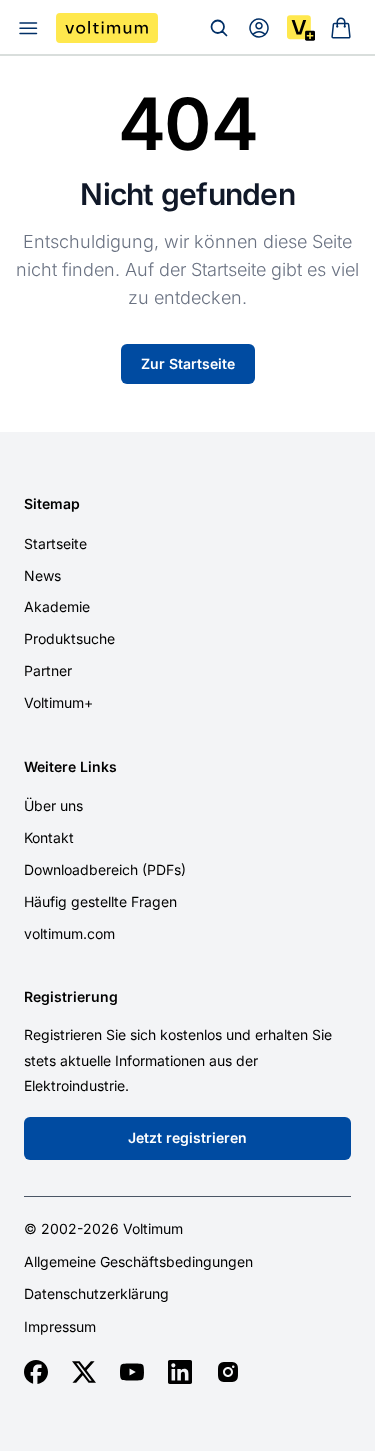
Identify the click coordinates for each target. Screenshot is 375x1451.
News (42, 575)
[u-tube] (132, 1372)
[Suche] (219, 28)
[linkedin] (180, 1372)
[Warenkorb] (341, 28)
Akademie (57, 606)
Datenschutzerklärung (96, 1294)
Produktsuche (69, 638)
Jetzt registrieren (187, 1137)
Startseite (55, 543)
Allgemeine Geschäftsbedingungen (138, 1262)
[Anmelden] (259, 28)
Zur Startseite (188, 363)
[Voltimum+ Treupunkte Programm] (301, 28)
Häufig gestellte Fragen (100, 901)
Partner (48, 670)
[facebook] (36, 1372)
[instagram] (228, 1372)
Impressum (60, 1327)
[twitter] (84, 1372)
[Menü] (28, 28)
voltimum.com (69, 933)
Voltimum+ (58, 702)
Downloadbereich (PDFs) (105, 869)
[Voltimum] (107, 28)
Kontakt (49, 837)
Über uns (53, 805)
